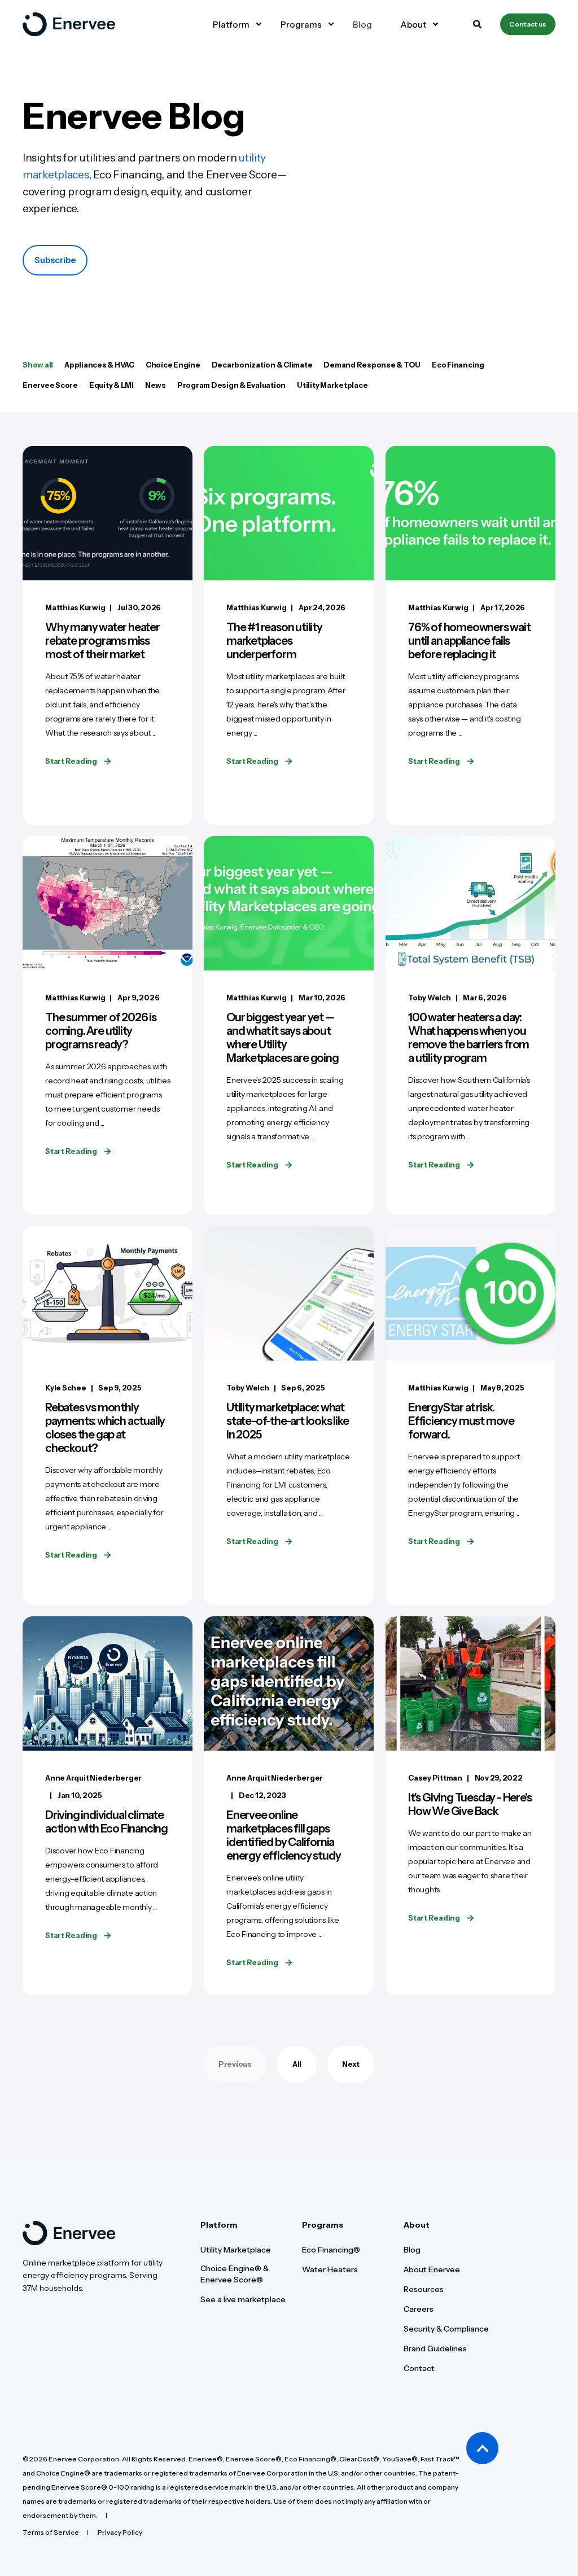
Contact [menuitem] (419, 2368)
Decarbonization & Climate (262, 365)
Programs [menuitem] (323, 2225)
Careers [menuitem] (419, 2309)
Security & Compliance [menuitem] (446, 2329)
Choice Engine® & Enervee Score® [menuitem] (235, 2274)
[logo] (69, 2233)
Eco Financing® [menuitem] (331, 2250)
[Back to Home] (69, 24)
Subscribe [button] (55, 260)
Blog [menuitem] (412, 2250)
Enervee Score (50, 385)
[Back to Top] (482, 2448)
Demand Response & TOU (372, 365)
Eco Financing (458, 365)
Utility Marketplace (332, 385)
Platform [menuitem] (219, 2225)
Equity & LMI (111, 385)
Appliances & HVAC (99, 365)
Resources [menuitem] (424, 2289)
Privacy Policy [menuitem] (120, 2533)
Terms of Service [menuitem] (51, 2533)
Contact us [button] (528, 24)
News (156, 385)
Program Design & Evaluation (231, 385)
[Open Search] (478, 23)
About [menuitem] (417, 2225)
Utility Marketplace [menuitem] (236, 2250)
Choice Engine (173, 365)
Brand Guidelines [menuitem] (435, 2348)
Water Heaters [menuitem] (330, 2269)
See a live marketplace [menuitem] (243, 2299)
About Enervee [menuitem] (432, 2269)
